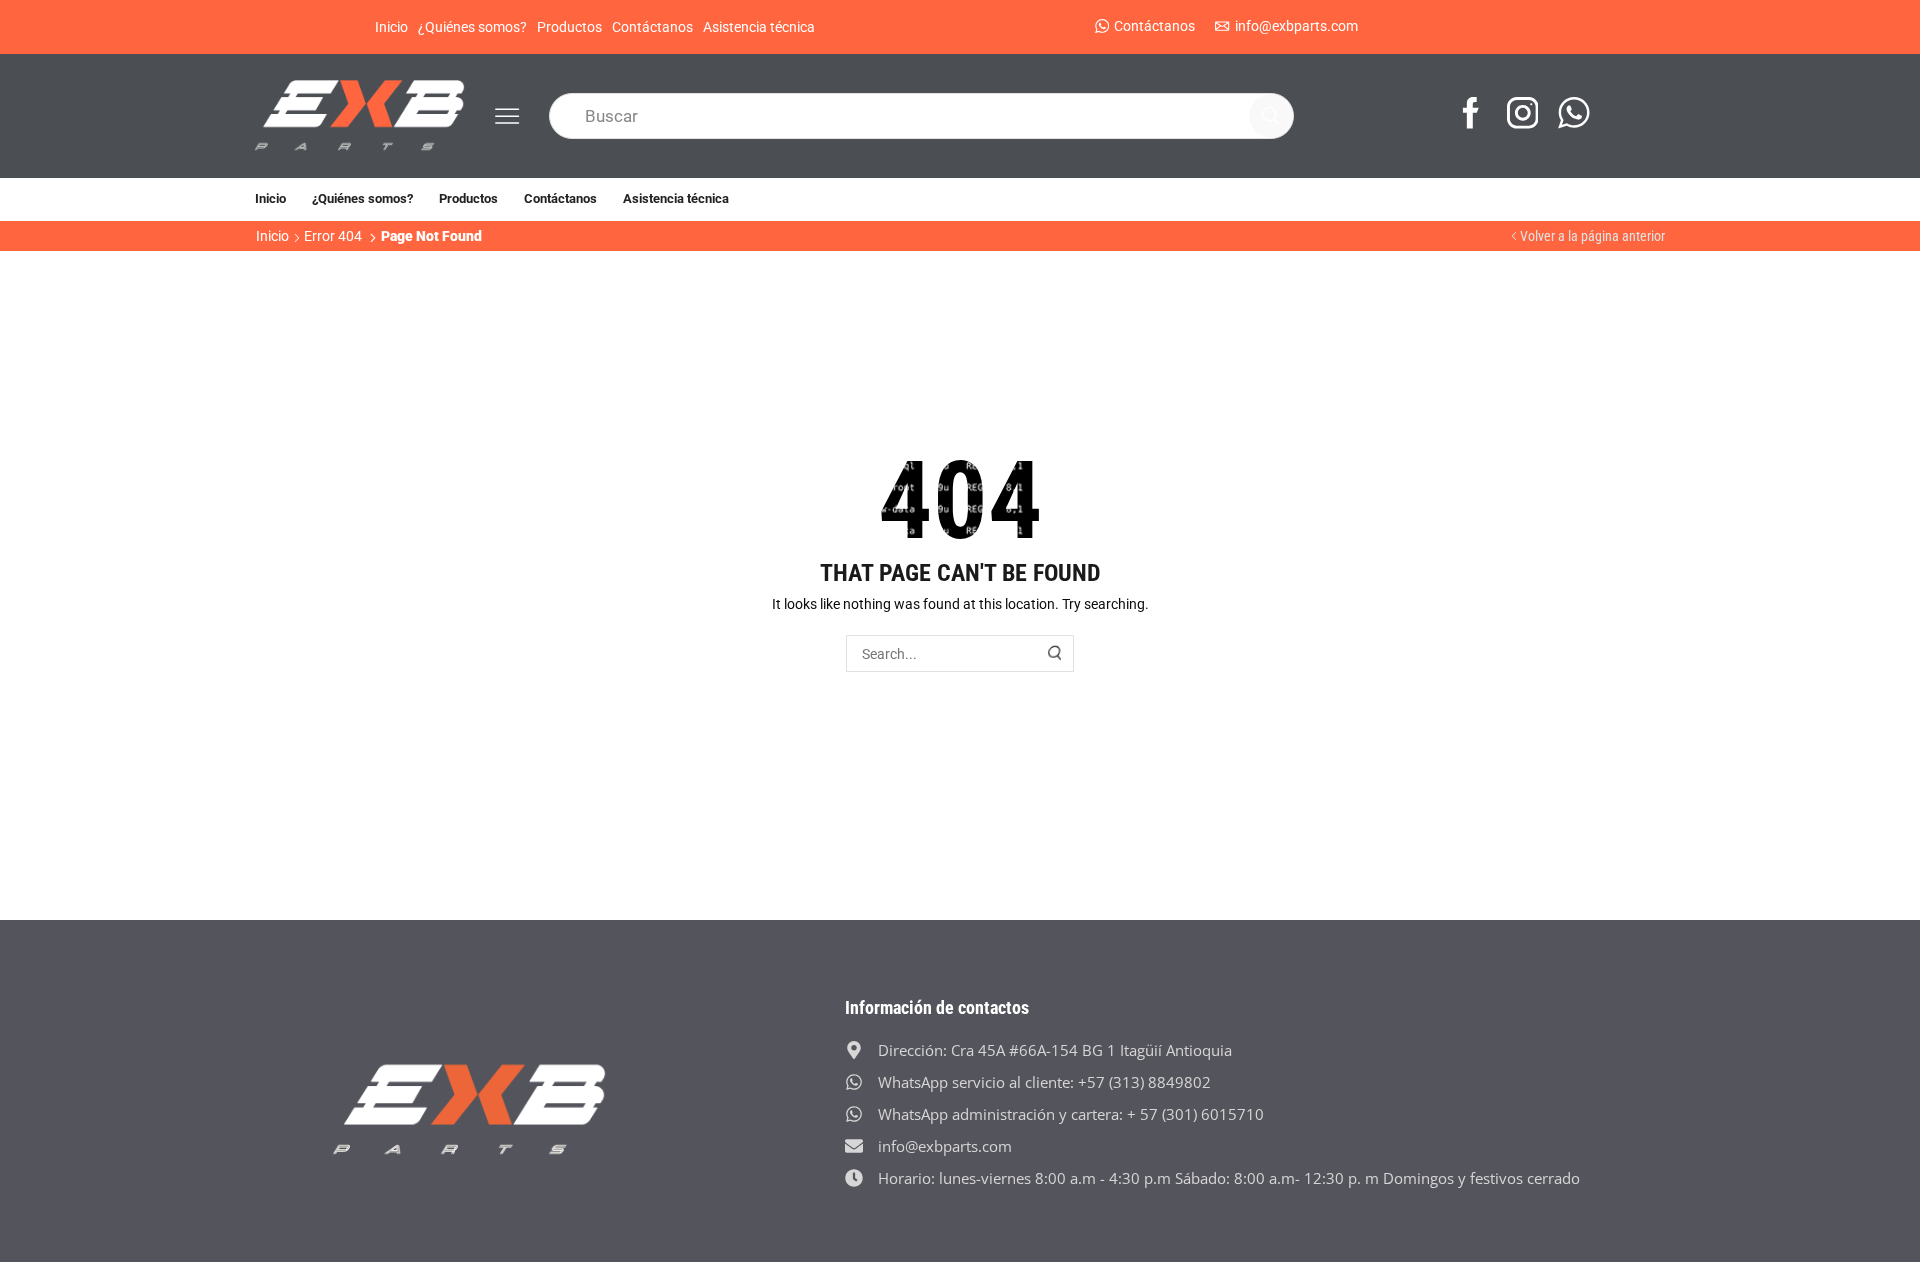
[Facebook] (1471, 115)
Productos (569, 27)
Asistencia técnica (759, 27)
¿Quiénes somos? (472, 27)
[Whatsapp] (1574, 115)
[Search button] (1271, 116)
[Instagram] (1523, 115)
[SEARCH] (1056, 653)
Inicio (391, 27)
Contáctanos (652, 27)
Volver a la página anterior (1592, 236)
